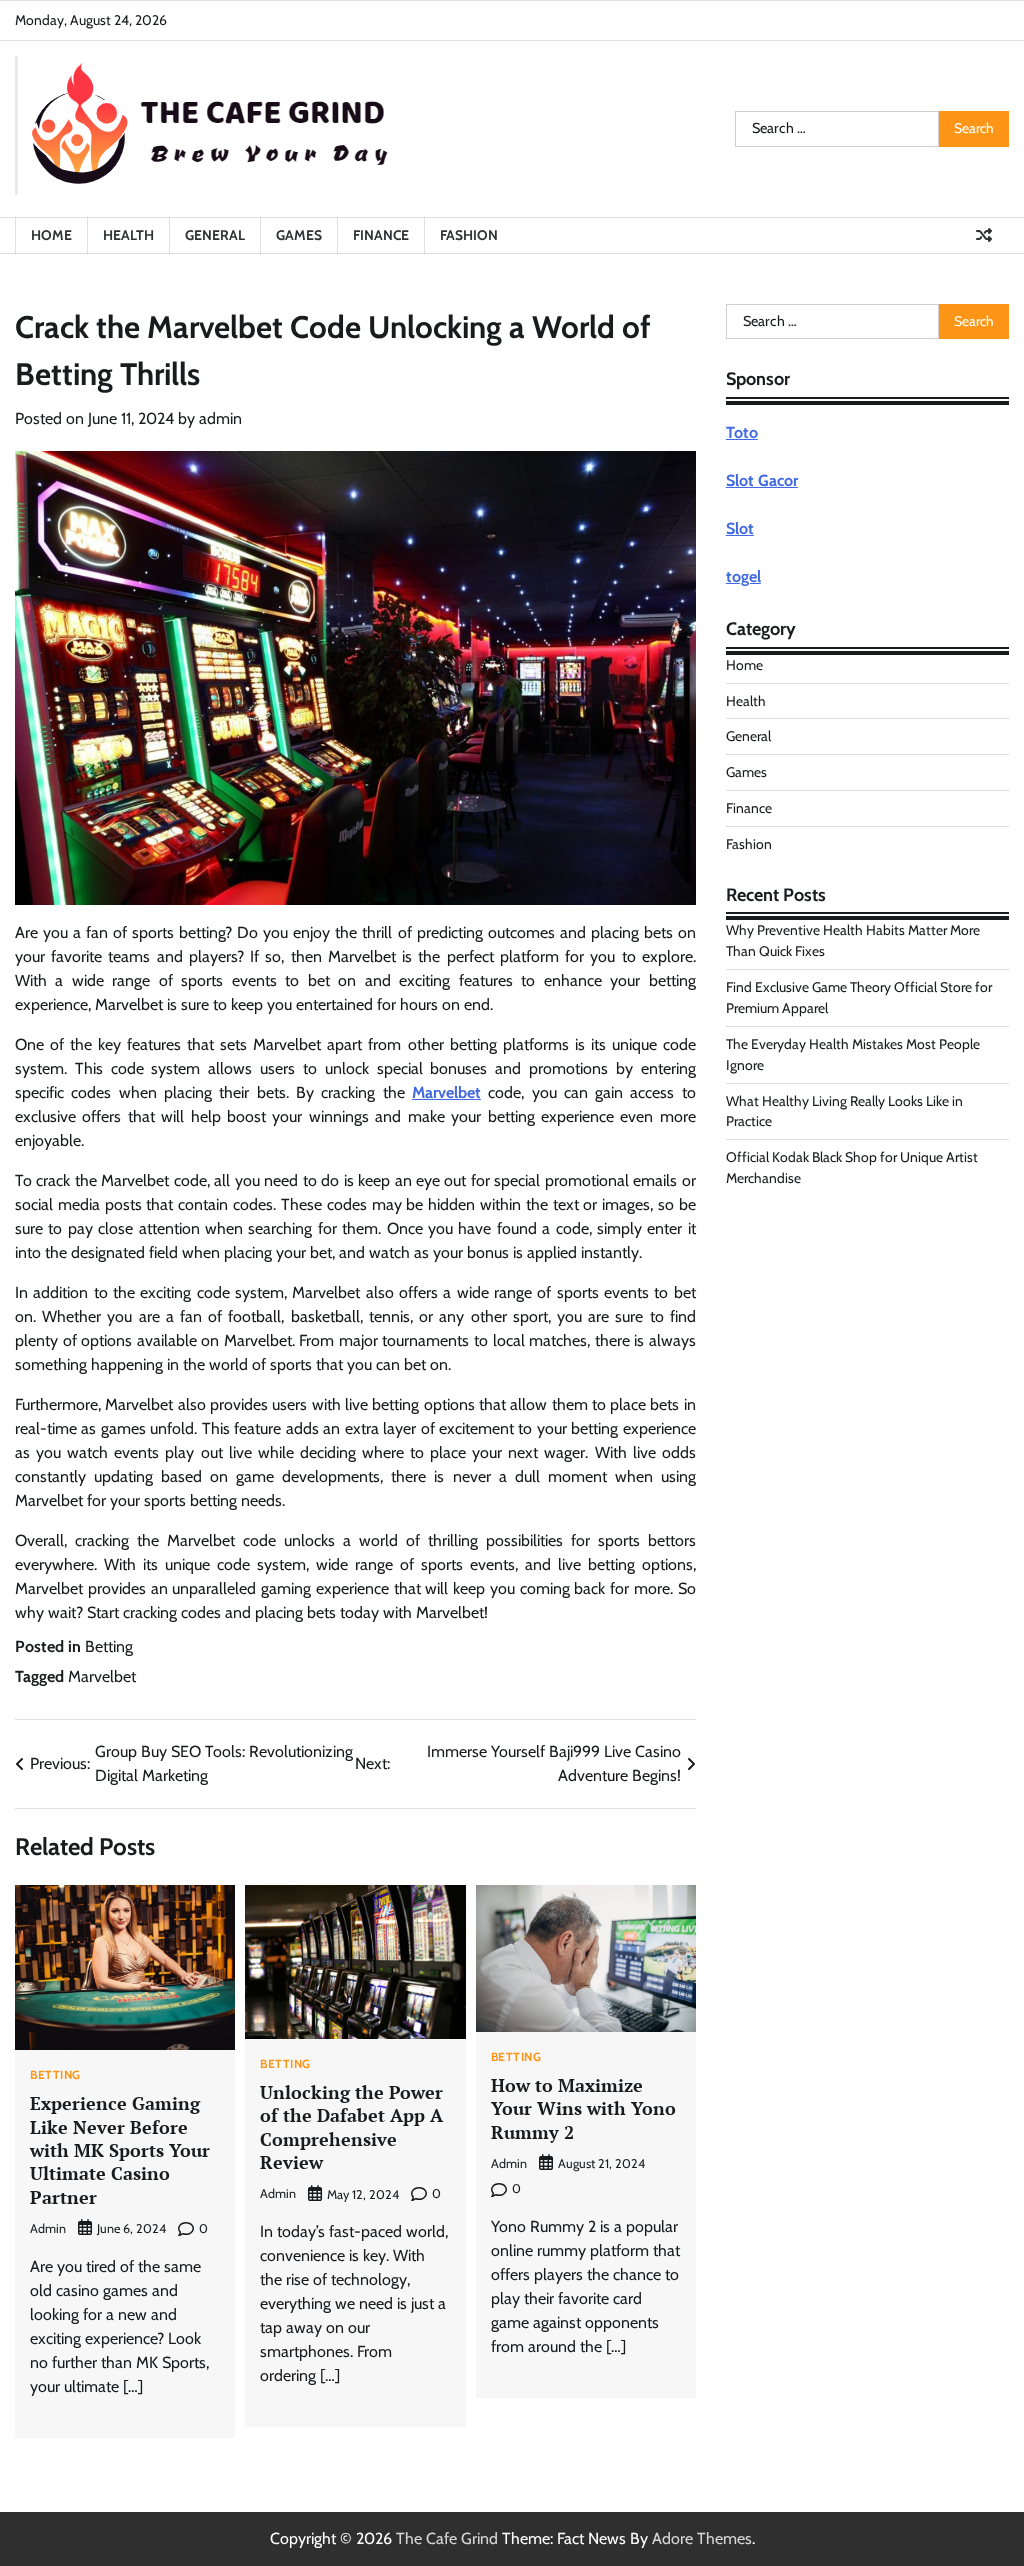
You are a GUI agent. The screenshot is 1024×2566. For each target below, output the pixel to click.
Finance (381, 235)
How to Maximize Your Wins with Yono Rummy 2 (583, 2108)
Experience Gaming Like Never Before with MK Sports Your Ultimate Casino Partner (120, 2150)
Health (128, 235)
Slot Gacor (762, 480)
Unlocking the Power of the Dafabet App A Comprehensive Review (351, 2127)
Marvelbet (446, 1092)
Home (51, 235)
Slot (740, 528)
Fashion (469, 235)
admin (220, 418)
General (215, 235)
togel (743, 576)
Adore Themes (702, 2538)
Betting (109, 1646)
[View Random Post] (984, 235)
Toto (742, 432)
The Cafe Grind (447, 2538)
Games (299, 235)
